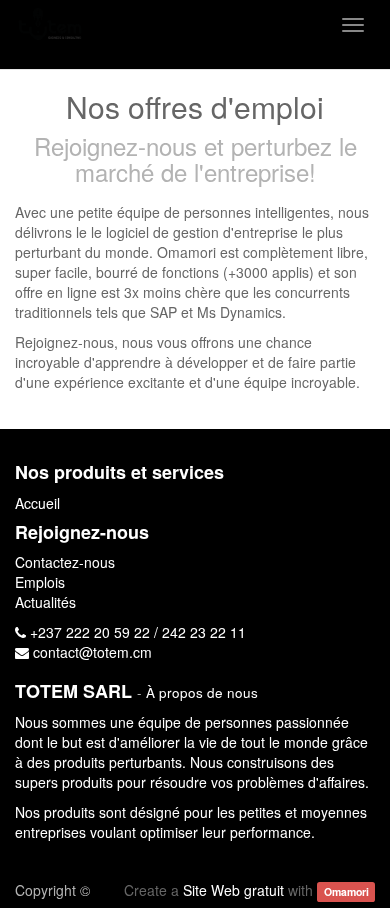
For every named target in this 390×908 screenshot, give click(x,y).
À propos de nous (202, 692)
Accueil (37, 503)
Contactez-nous (65, 562)
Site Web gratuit (233, 890)
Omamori (346, 891)
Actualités (45, 602)
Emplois (40, 582)
